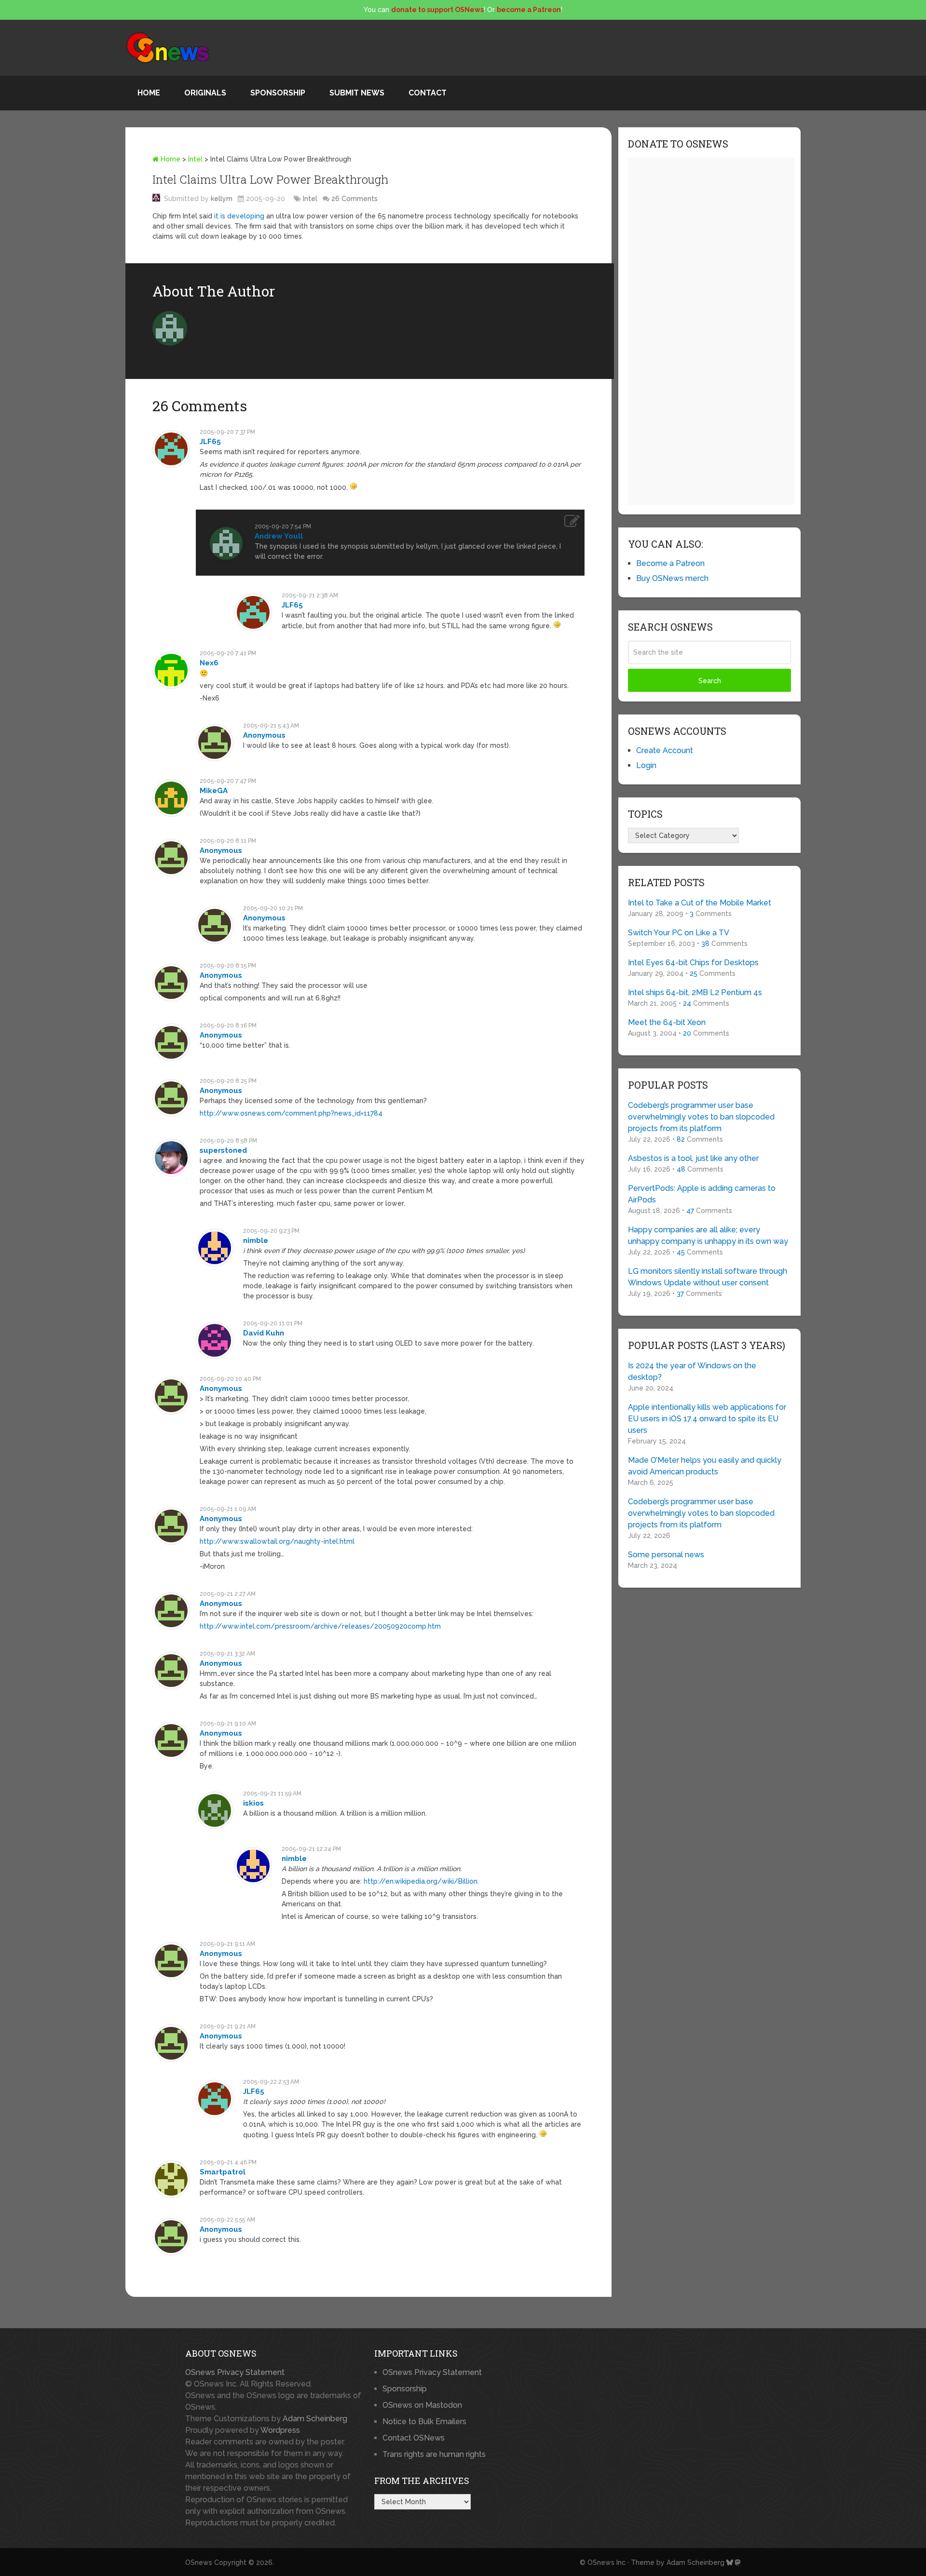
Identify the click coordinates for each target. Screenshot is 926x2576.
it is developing (239, 216)
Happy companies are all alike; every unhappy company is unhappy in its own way (708, 1235)
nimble (256, 1241)
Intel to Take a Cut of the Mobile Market (700, 903)
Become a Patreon (670, 563)
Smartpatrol (223, 2172)
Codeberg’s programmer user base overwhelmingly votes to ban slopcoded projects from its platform (701, 1117)
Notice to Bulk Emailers (424, 2421)
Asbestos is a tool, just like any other (693, 1158)
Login (646, 765)
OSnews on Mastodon (422, 2405)
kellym (222, 199)
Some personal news (666, 1555)
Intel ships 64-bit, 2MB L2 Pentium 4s (695, 992)
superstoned (223, 1150)
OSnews (199, 2563)
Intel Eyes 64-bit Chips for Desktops (693, 963)
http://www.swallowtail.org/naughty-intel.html (277, 1541)
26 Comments (354, 199)
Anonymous (264, 735)
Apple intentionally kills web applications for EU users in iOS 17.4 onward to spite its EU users (707, 1419)
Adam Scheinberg (315, 2419)
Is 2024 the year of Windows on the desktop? (692, 1371)
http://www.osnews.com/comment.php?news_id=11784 (291, 1113)
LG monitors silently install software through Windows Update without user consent (708, 1277)
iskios (253, 1803)
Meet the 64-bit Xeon (667, 1022)
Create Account (665, 750)
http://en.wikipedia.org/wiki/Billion (421, 1881)
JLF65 (210, 442)
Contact (428, 93)
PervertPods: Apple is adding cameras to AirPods (702, 1194)
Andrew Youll (279, 536)
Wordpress (280, 2430)
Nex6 (209, 663)
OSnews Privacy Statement (235, 2372)
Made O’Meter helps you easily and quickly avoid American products (705, 1466)
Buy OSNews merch (672, 578)
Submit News (357, 93)
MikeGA (214, 791)
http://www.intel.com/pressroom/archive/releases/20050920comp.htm (320, 1626)
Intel (195, 159)
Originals (205, 93)
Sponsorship (278, 93)
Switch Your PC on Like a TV (679, 933)
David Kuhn (264, 1333)
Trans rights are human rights (434, 2454)
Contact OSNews (414, 2438)
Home (149, 93)
